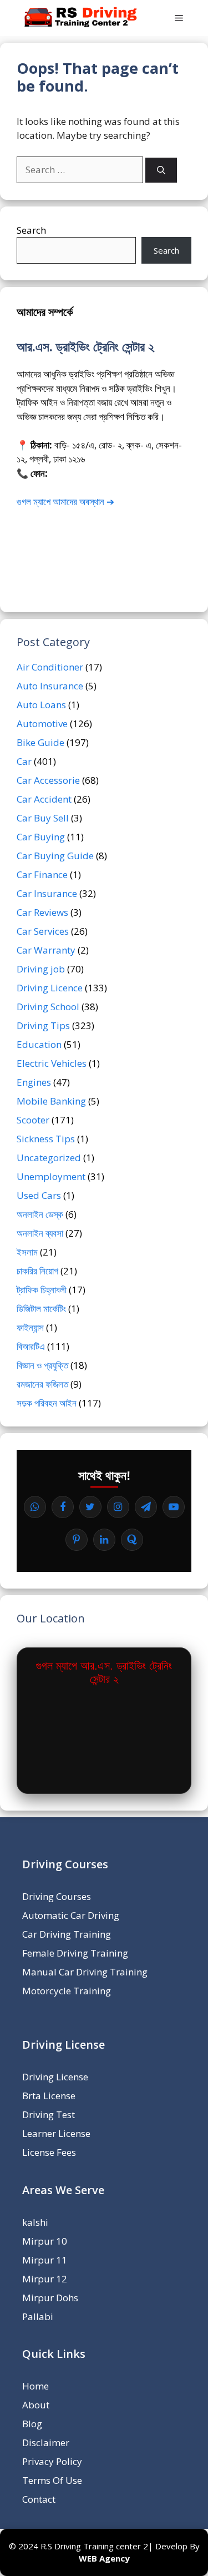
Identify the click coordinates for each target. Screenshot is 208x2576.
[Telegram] (146, 1507)
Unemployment (51, 1176)
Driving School (48, 1007)
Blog (32, 2424)
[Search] (161, 170)
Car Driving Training (67, 1934)
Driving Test (49, 2114)
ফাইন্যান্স (30, 1327)
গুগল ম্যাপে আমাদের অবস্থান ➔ (65, 501)
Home (35, 2386)
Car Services (43, 931)
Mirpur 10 (45, 2241)
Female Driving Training (75, 1953)
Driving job (41, 969)
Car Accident (44, 799)
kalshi (35, 2222)
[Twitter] (90, 1507)
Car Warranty (46, 950)
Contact (39, 2499)
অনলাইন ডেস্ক (40, 1214)
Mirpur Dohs (50, 2298)
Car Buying (41, 837)
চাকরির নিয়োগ (37, 1271)
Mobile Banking (51, 1101)
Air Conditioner (50, 667)
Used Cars (39, 1195)
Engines (34, 1082)
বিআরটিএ (31, 1346)
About (36, 2405)
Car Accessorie (48, 780)
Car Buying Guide (55, 856)
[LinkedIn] (104, 1540)
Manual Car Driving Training (85, 1972)
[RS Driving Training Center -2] (82, 18)
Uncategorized (49, 1158)
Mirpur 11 (45, 2260)
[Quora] (132, 1540)
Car (24, 761)
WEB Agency (104, 2558)
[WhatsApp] (35, 1507)
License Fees (49, 2152)
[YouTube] (174, 1507)
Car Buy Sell (43, 818)
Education (39, 1044)
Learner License (56, 2133)
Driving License (55, 2077)
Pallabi (38, 2317)
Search (31, 230)
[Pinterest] (77, 1540)
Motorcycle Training (67, 1991)
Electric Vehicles (52, 1063)
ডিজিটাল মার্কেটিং (41, 1309)
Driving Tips (43, 1025)
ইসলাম (27, 1252)
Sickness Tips (46, 1139)
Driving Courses (57, 1896)
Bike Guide (40, 742)
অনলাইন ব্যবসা (40, 1233)
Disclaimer (46, 2443)
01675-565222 (82, 473)
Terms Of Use (52, 2480)
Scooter (33, 1120)
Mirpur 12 (45, 2279)
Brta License (49, 2096)
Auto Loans (41, 705)
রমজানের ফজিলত (42, 1384)
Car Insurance (47, 893)
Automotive (42, 724)
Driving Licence (50, 988)
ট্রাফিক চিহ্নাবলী (42, 1290)
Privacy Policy (52, 2461)
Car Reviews (42, 912)
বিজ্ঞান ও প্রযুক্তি (42, 1365)
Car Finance (42, 874)
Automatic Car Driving (71, 1915)
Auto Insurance (50, 686)
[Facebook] (63, 1507)
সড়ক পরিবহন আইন (47, 1403)
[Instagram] (118, 1507)
